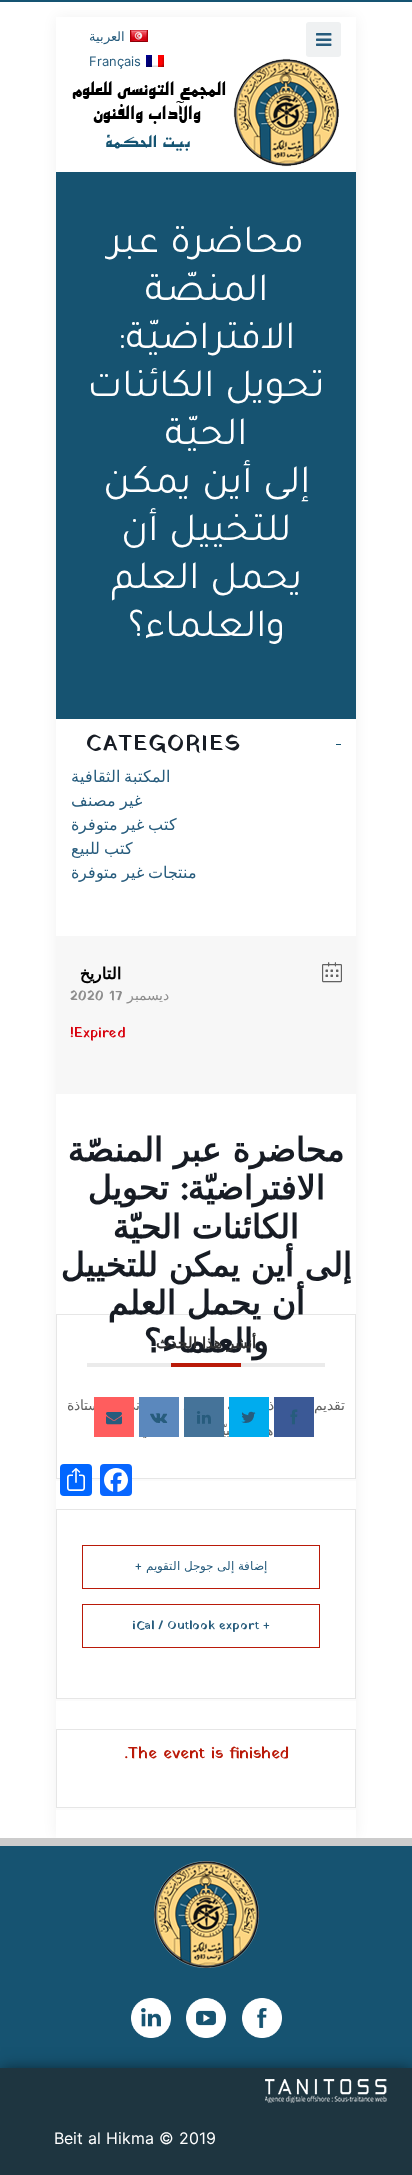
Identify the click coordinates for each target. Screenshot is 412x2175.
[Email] (114, 1417)
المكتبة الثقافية (120, 776)
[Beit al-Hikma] (206, 112)
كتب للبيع (102, 848)
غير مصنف (106, 800)
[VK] (159, 1417)
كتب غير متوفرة (124, 824)
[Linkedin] (204, 1417)
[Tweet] (249, 1417)
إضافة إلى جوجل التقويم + (201, 1567)
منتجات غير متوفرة (134, 872)
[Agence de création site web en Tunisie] (326, 2089)
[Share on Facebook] (294, 1417)
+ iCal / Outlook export (201, 1626)
